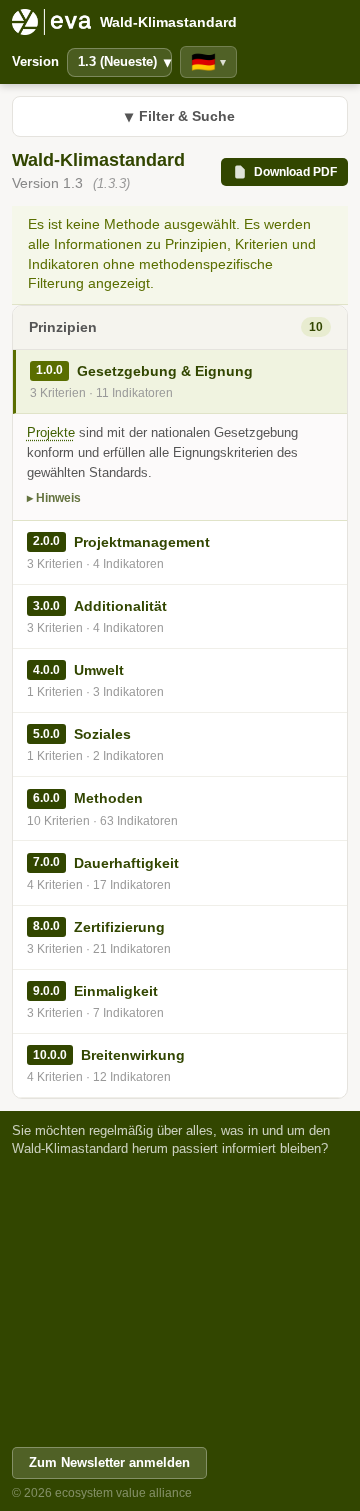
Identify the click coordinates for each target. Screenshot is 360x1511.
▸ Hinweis (54, 498)
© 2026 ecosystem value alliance (102, 1493)
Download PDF (295, 172)
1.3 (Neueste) (124, 62)
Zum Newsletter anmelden (109, 1462)
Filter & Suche (180, 116)
